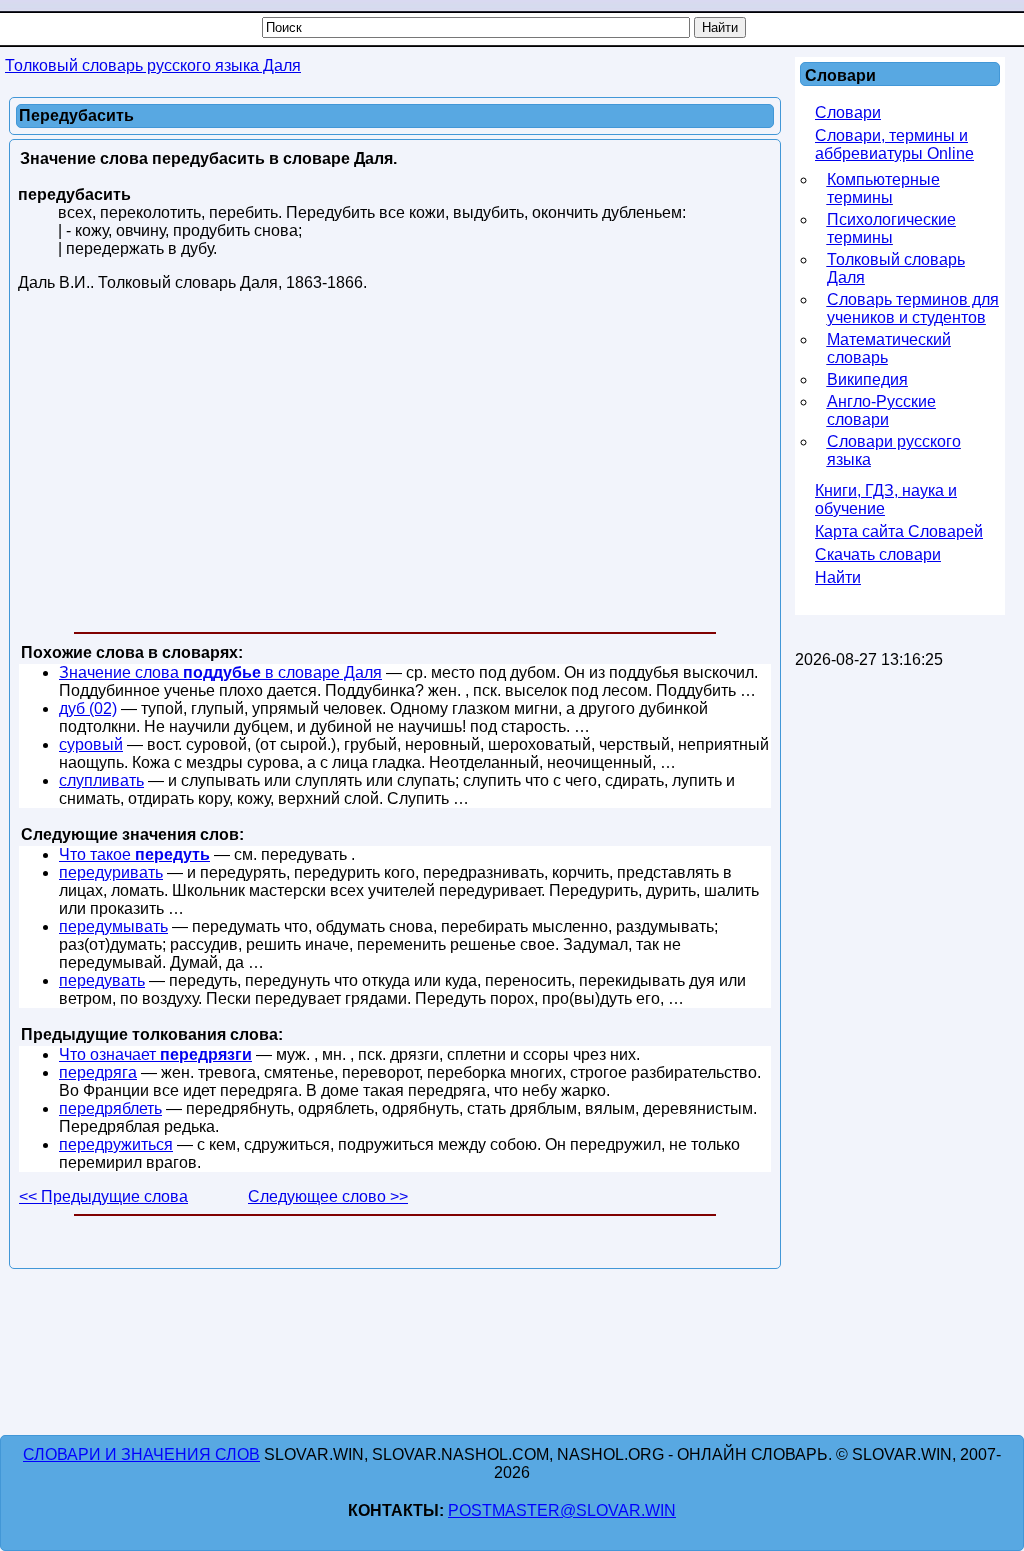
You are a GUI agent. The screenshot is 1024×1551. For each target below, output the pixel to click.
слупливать (101, 780)
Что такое (134, 854)
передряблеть (110, 1108)
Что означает (155, 1054)
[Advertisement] (395, 466)
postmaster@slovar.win (562, 1510)
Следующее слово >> (328, 1196)
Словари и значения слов (141, 1454)
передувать (102, 980)
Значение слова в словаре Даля (220, 672)
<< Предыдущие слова (103, 1196)
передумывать (113, 926)
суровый (91, 744)
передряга (98, 1072)
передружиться (116, 1144)
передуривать (111, 872)
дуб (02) (88, 708)
